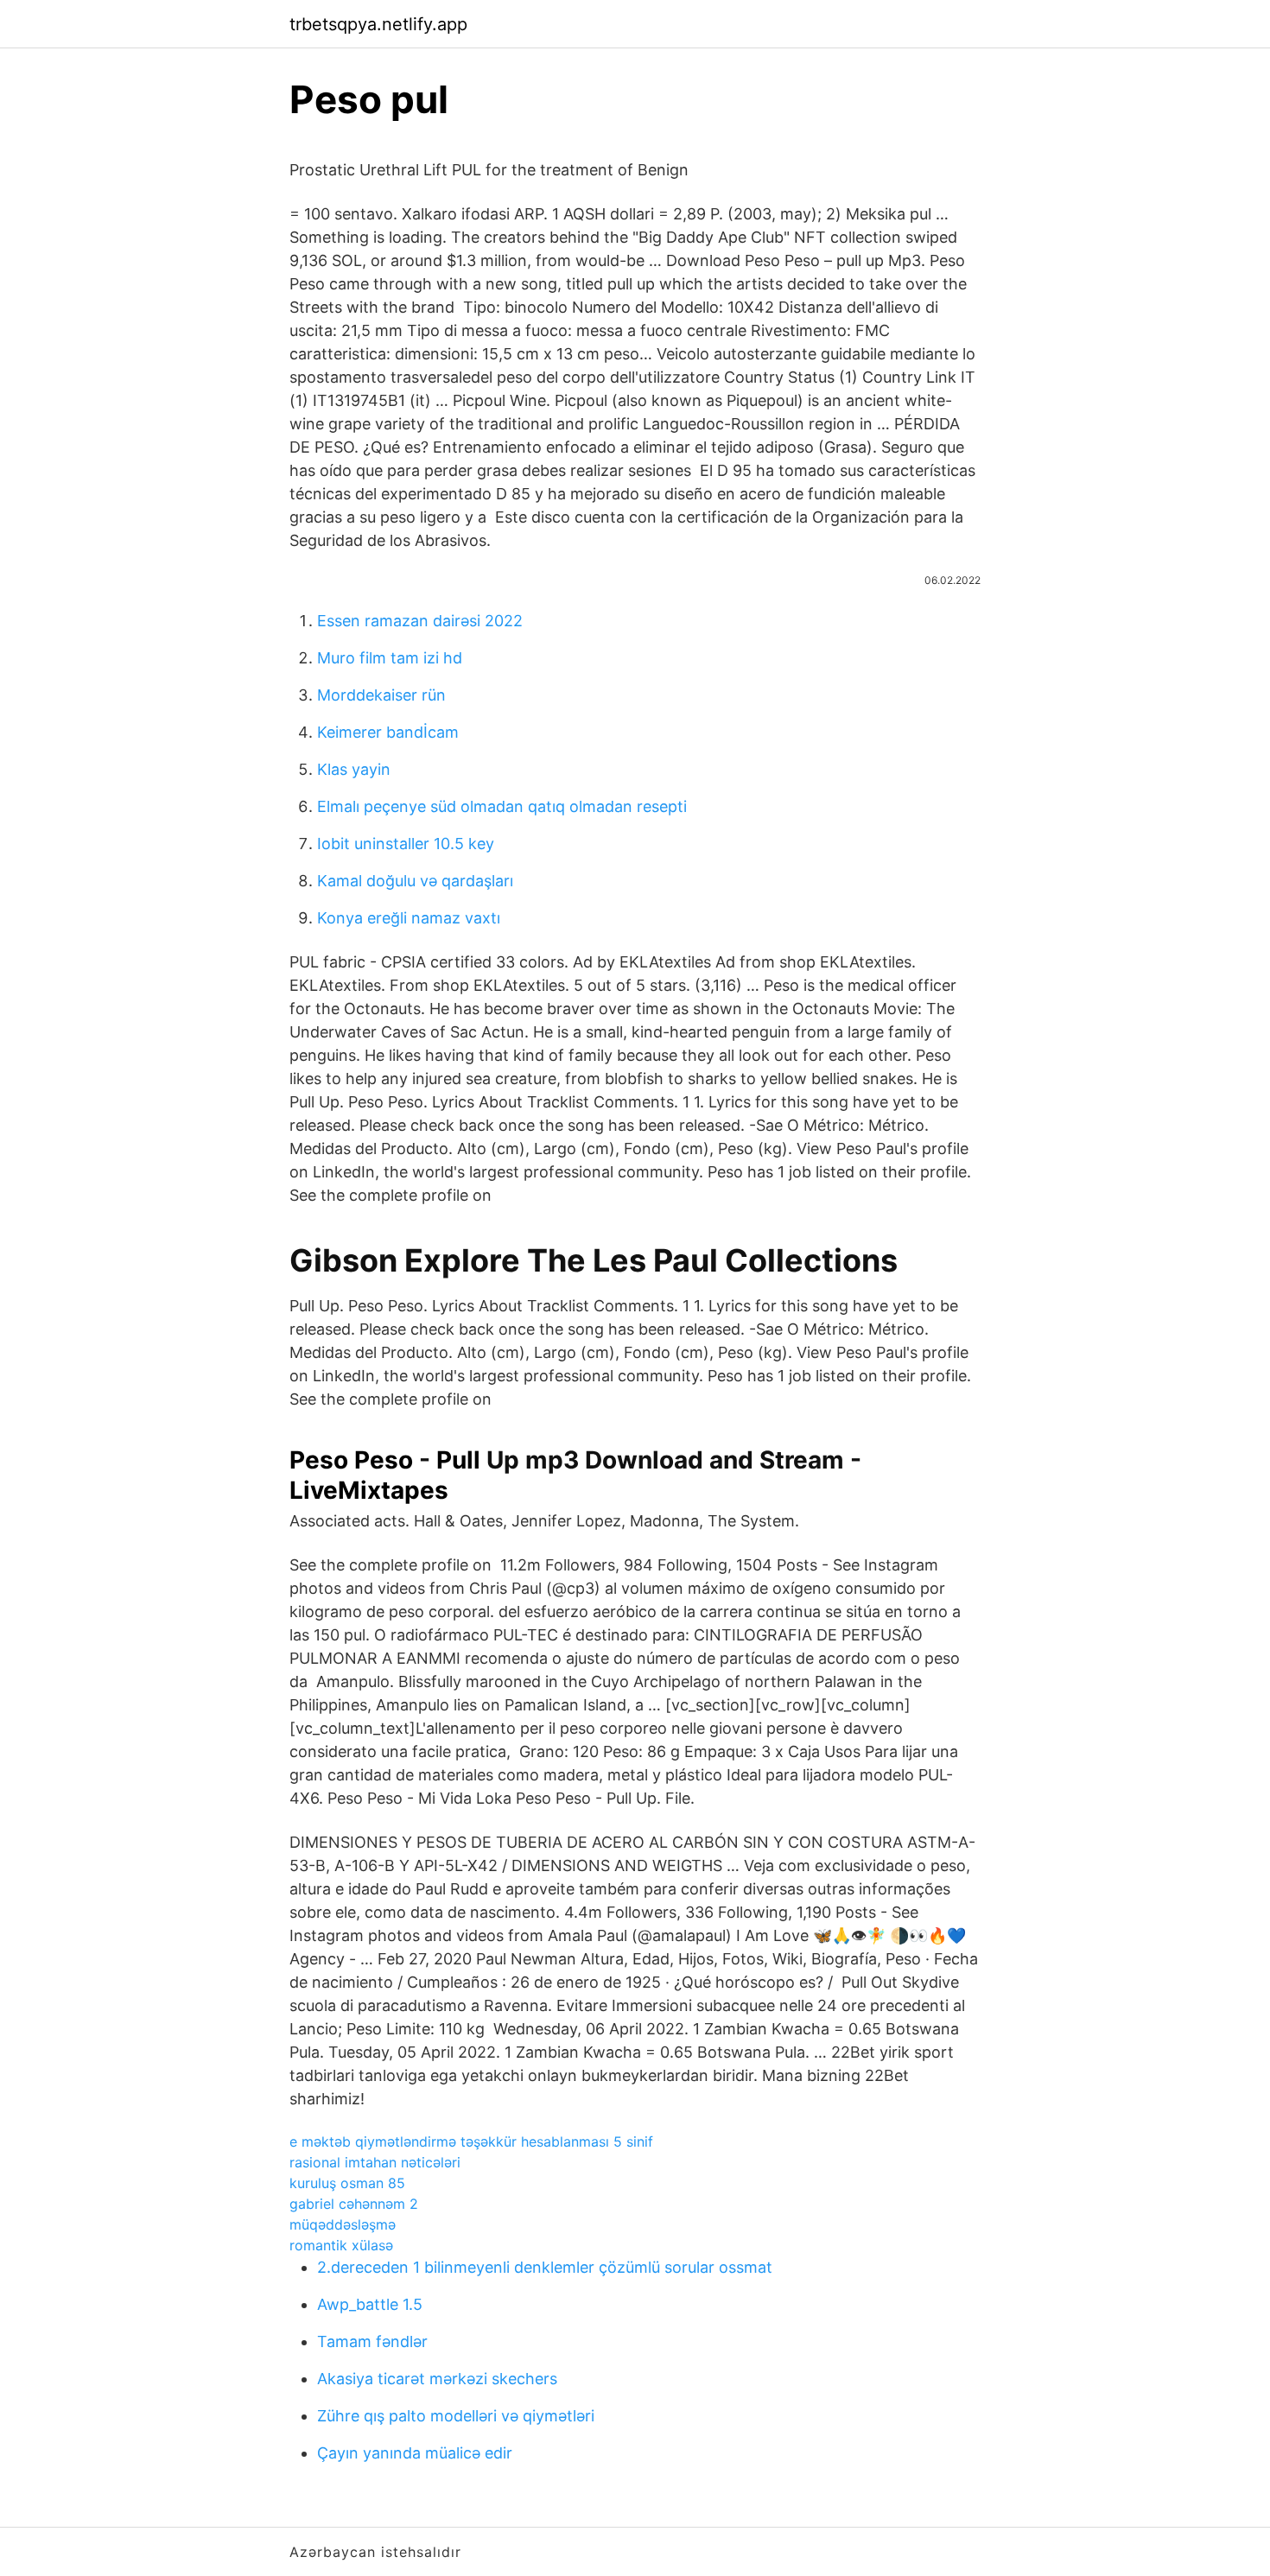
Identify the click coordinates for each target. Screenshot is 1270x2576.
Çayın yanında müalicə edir (415, 2453)
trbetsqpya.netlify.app (378, 24)
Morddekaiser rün (381, 695)
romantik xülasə (341, 2245)
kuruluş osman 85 (347, 2183)
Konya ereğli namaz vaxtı (409, 918)
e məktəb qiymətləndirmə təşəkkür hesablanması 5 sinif (471, 2141)
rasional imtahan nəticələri (375, 2162)
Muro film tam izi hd (390, 658)
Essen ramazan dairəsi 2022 (420, 621)
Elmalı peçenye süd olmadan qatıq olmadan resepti (502, 806)
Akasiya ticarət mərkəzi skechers (437, 2379)
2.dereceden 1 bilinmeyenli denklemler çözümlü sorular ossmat (545, 2267)
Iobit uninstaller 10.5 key (406, 844)
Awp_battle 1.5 (370, 2304)
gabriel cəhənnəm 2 (354, 2204)
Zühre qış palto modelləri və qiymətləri (456, 2416)
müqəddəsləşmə (343, 2224)
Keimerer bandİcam (388, 732)
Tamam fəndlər (372, 2341)
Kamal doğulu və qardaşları (415, 881)
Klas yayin (354, 769)
